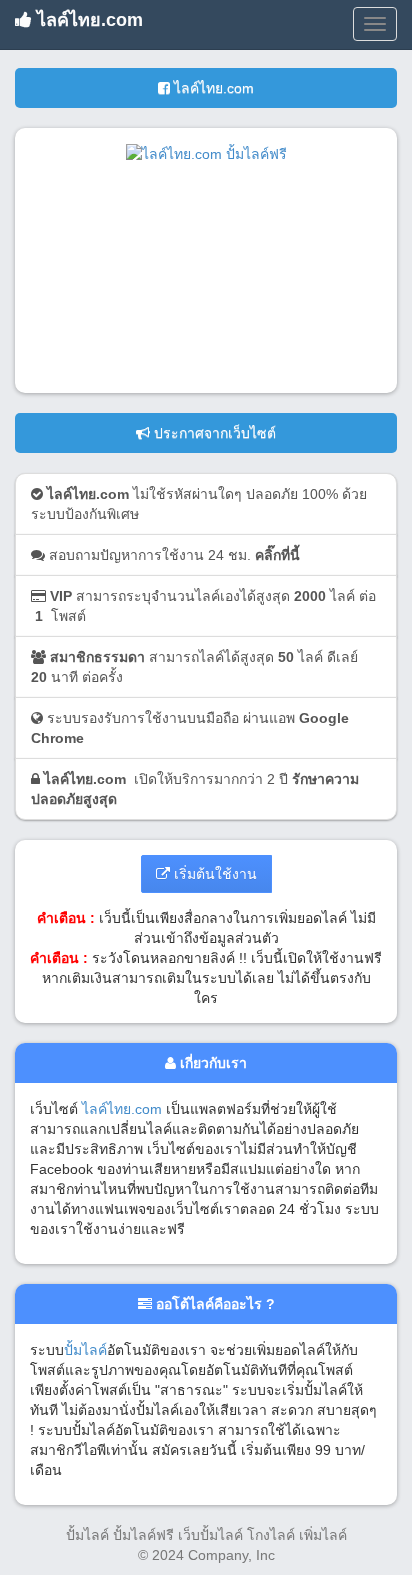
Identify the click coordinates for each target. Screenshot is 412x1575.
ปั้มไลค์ (85, 1350)
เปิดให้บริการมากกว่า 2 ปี (195, 789)
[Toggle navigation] (375, 24)
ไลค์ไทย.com (87, 20)
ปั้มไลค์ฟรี (143, 1535)
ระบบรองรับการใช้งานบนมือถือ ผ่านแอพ (190, 728)
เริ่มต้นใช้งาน (213, 874)
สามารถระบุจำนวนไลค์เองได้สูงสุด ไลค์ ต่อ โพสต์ (203, 606)
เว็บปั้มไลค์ (210, 1535)
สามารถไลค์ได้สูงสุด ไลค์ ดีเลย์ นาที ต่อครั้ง (194, 667)
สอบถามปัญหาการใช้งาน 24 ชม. (172, 555)
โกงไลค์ (271, 1535)
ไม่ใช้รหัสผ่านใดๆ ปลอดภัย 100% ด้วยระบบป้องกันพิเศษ (199, 504)
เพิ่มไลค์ (323, 1535)
